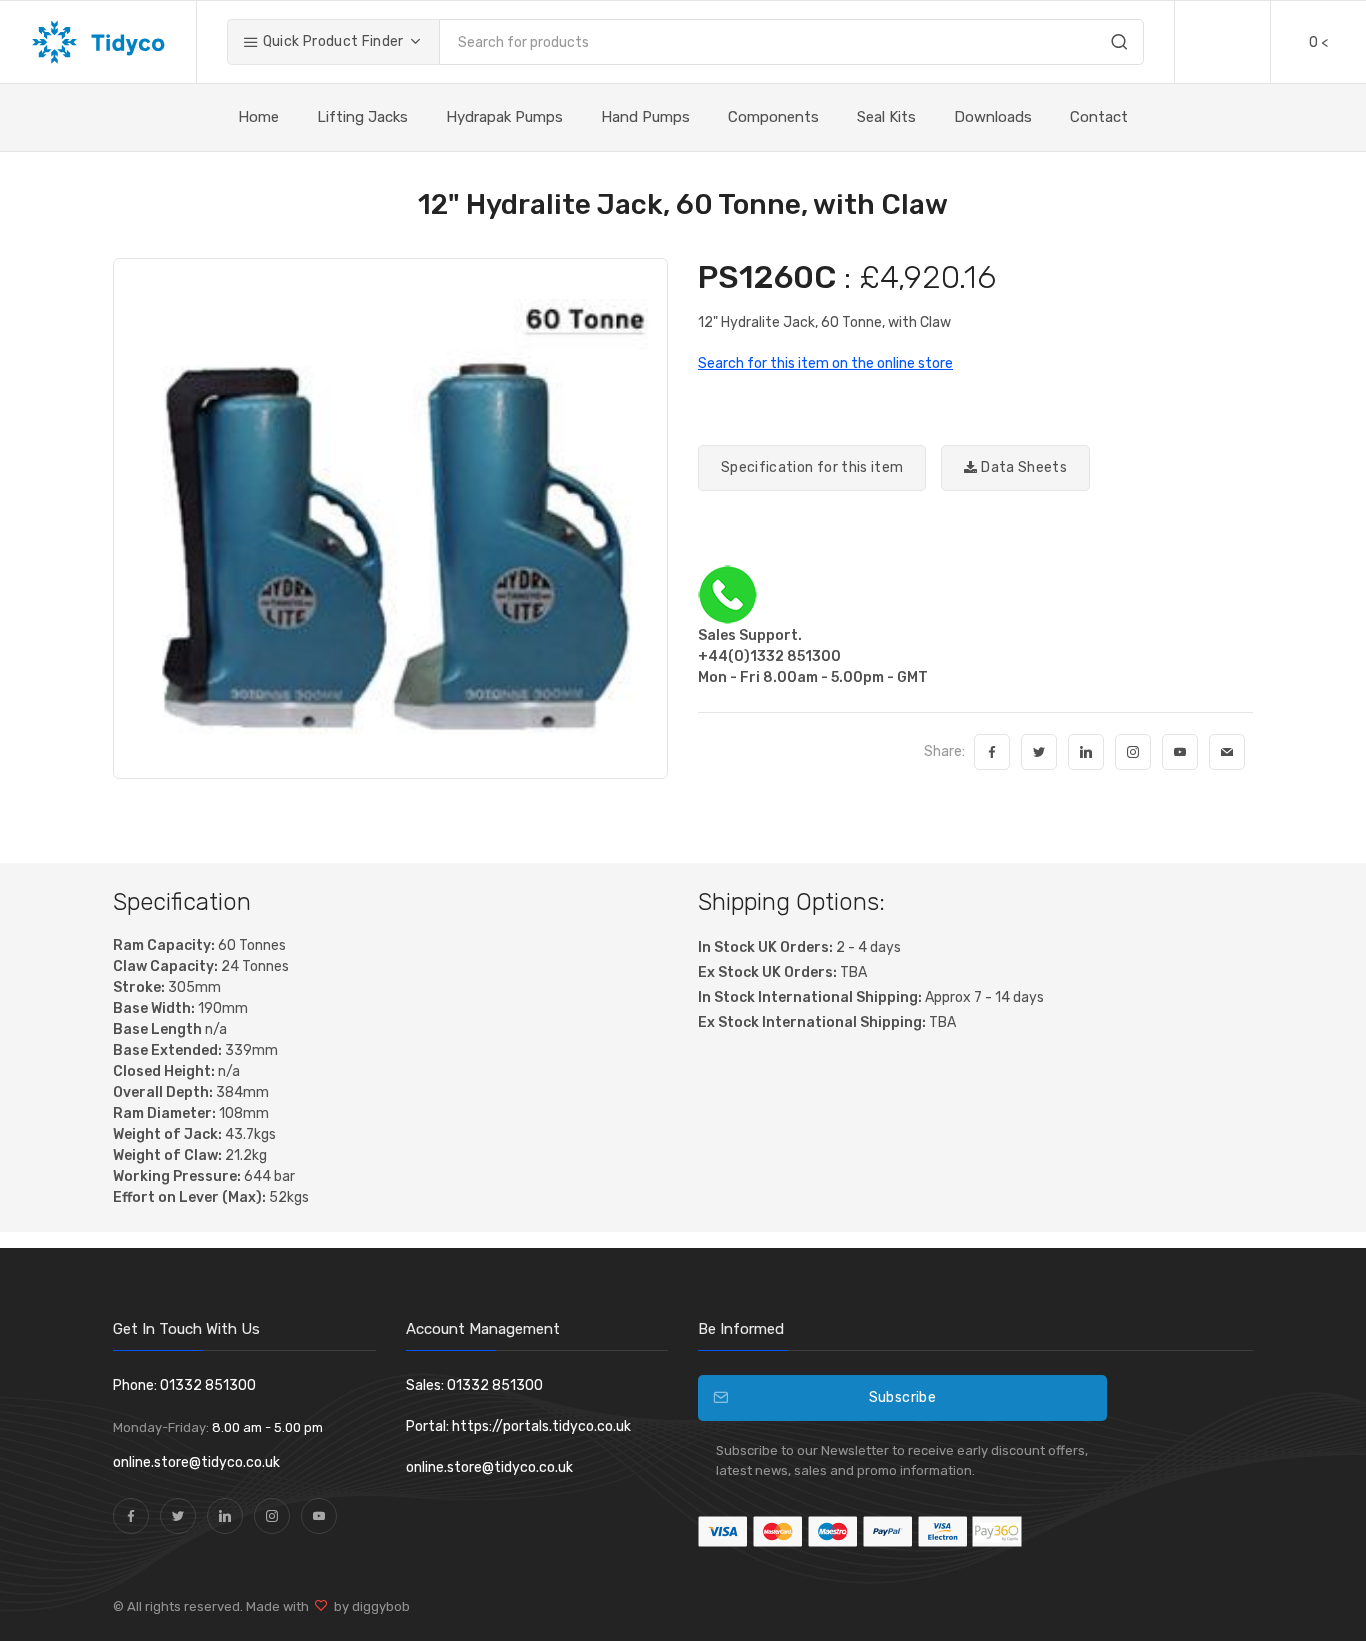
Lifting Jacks (362, 117)
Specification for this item (812, 467)
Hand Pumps (645, 117)
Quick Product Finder (331, 41)
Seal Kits (886, 117)
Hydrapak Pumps (504, 117)
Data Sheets (1022, 467)
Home (258, 117)
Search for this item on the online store (825, 363)
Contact (1099, 117)
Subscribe (902, 1397)
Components (773, 117)
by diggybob (369, 1606)
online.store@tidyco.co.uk (196, 1462)
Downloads (993, 117)
